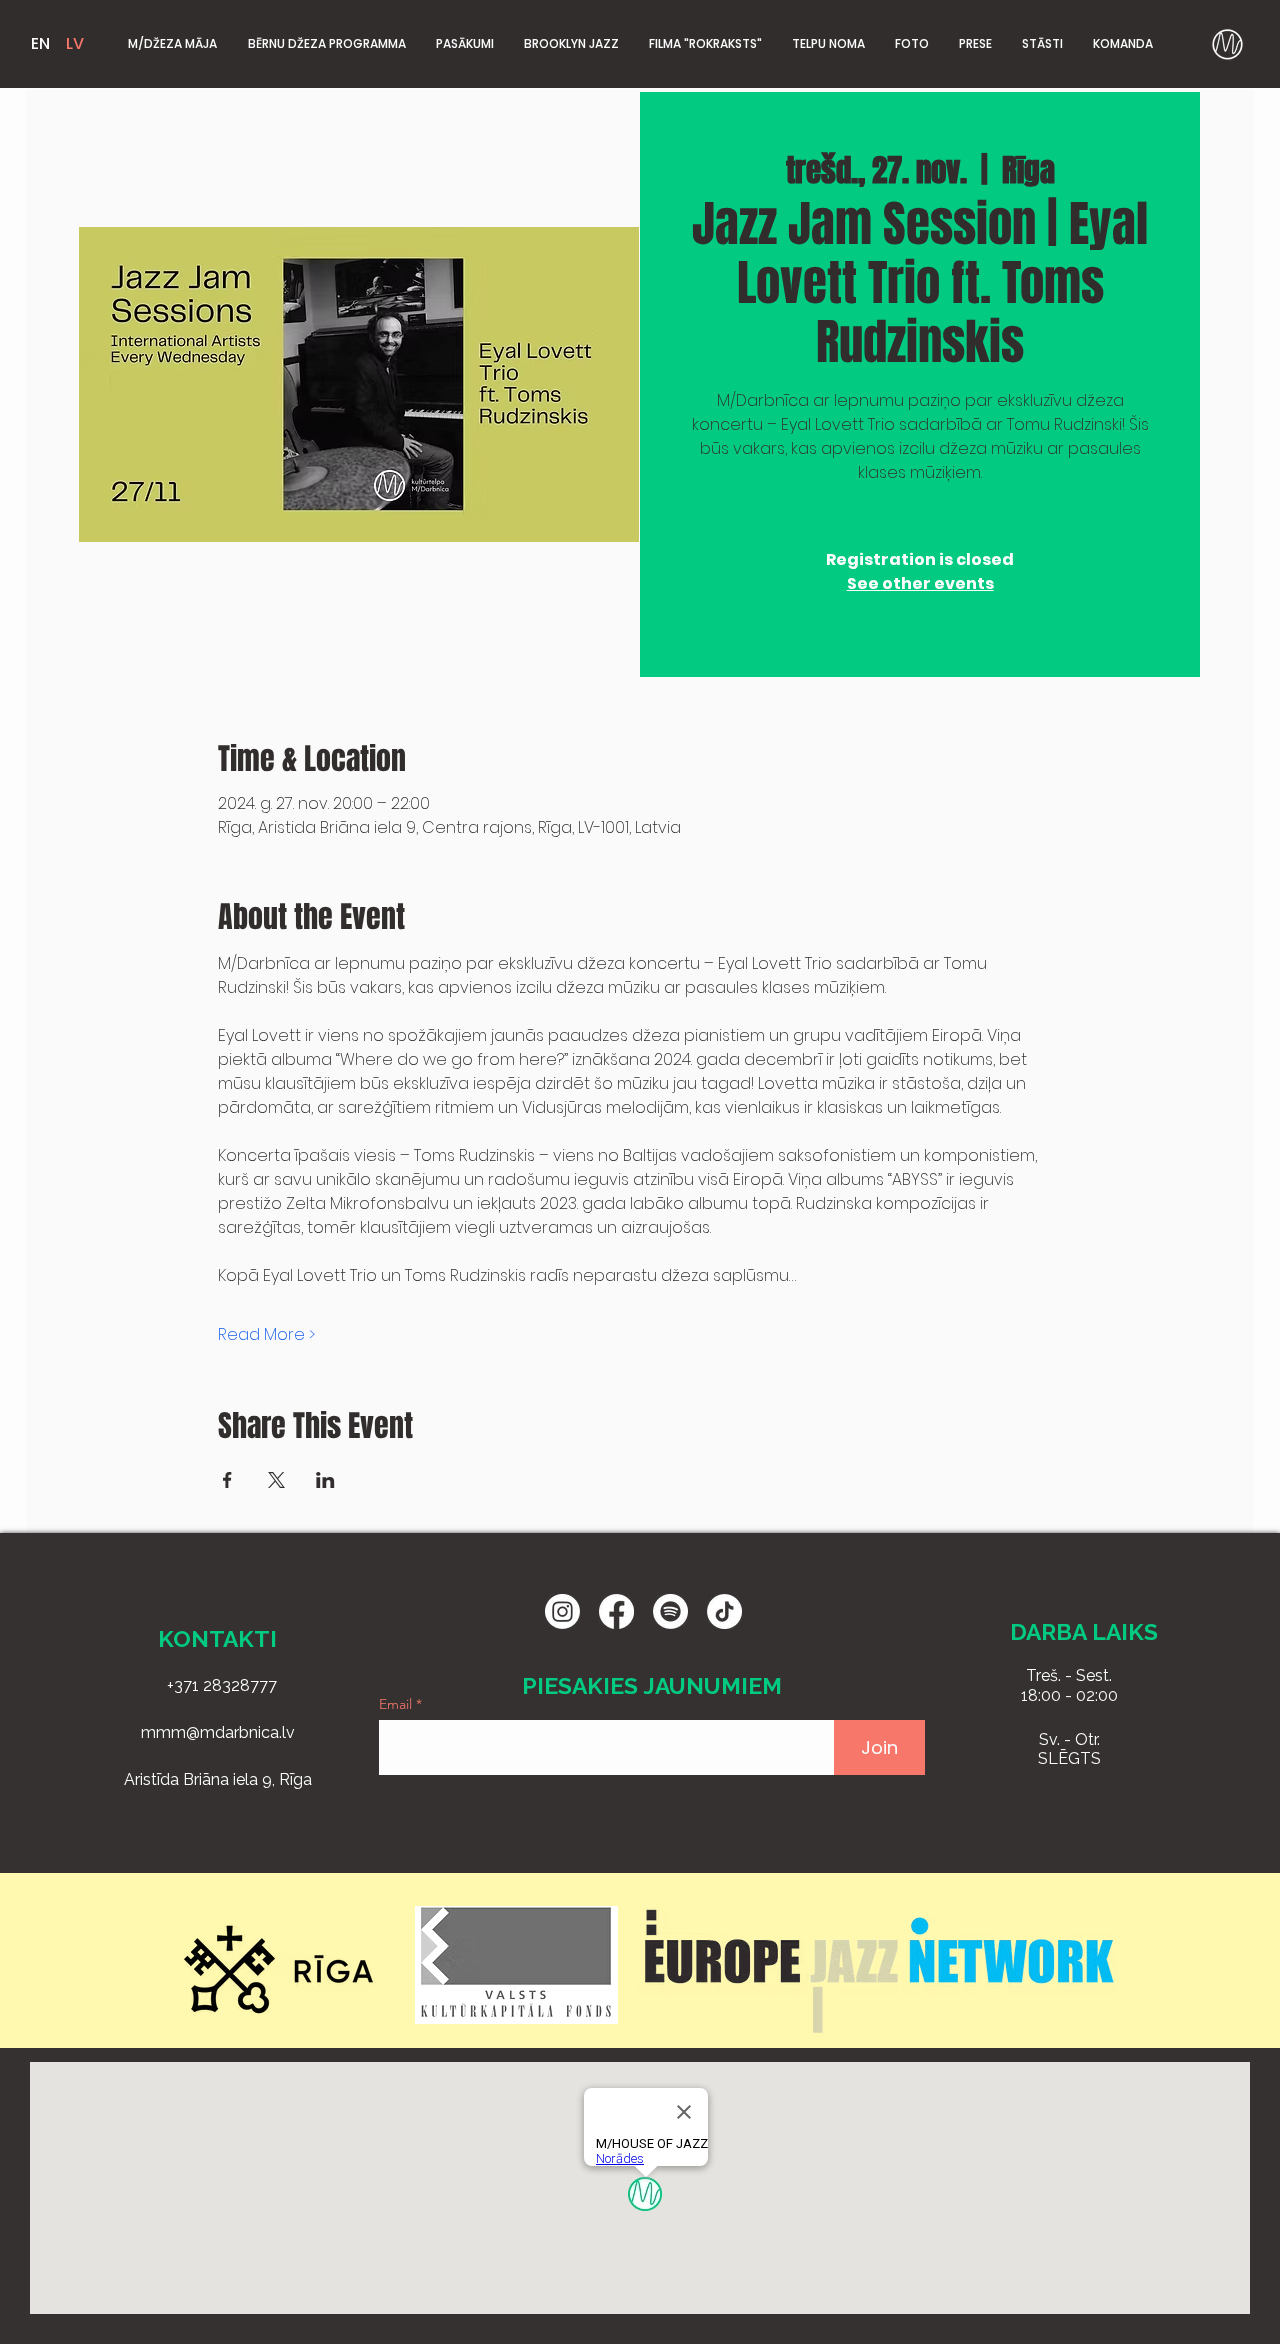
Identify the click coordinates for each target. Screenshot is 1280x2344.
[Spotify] (670, 1611)
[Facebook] (616, 1611)
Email (397, 1704)
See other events (920, 583)
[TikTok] (724, 1611)
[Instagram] (562, 1611)
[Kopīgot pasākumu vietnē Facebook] (227, 1480)
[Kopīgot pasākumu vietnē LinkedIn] (325, 1480)
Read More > (266, 1335)
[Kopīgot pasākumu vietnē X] (276, 1480)
